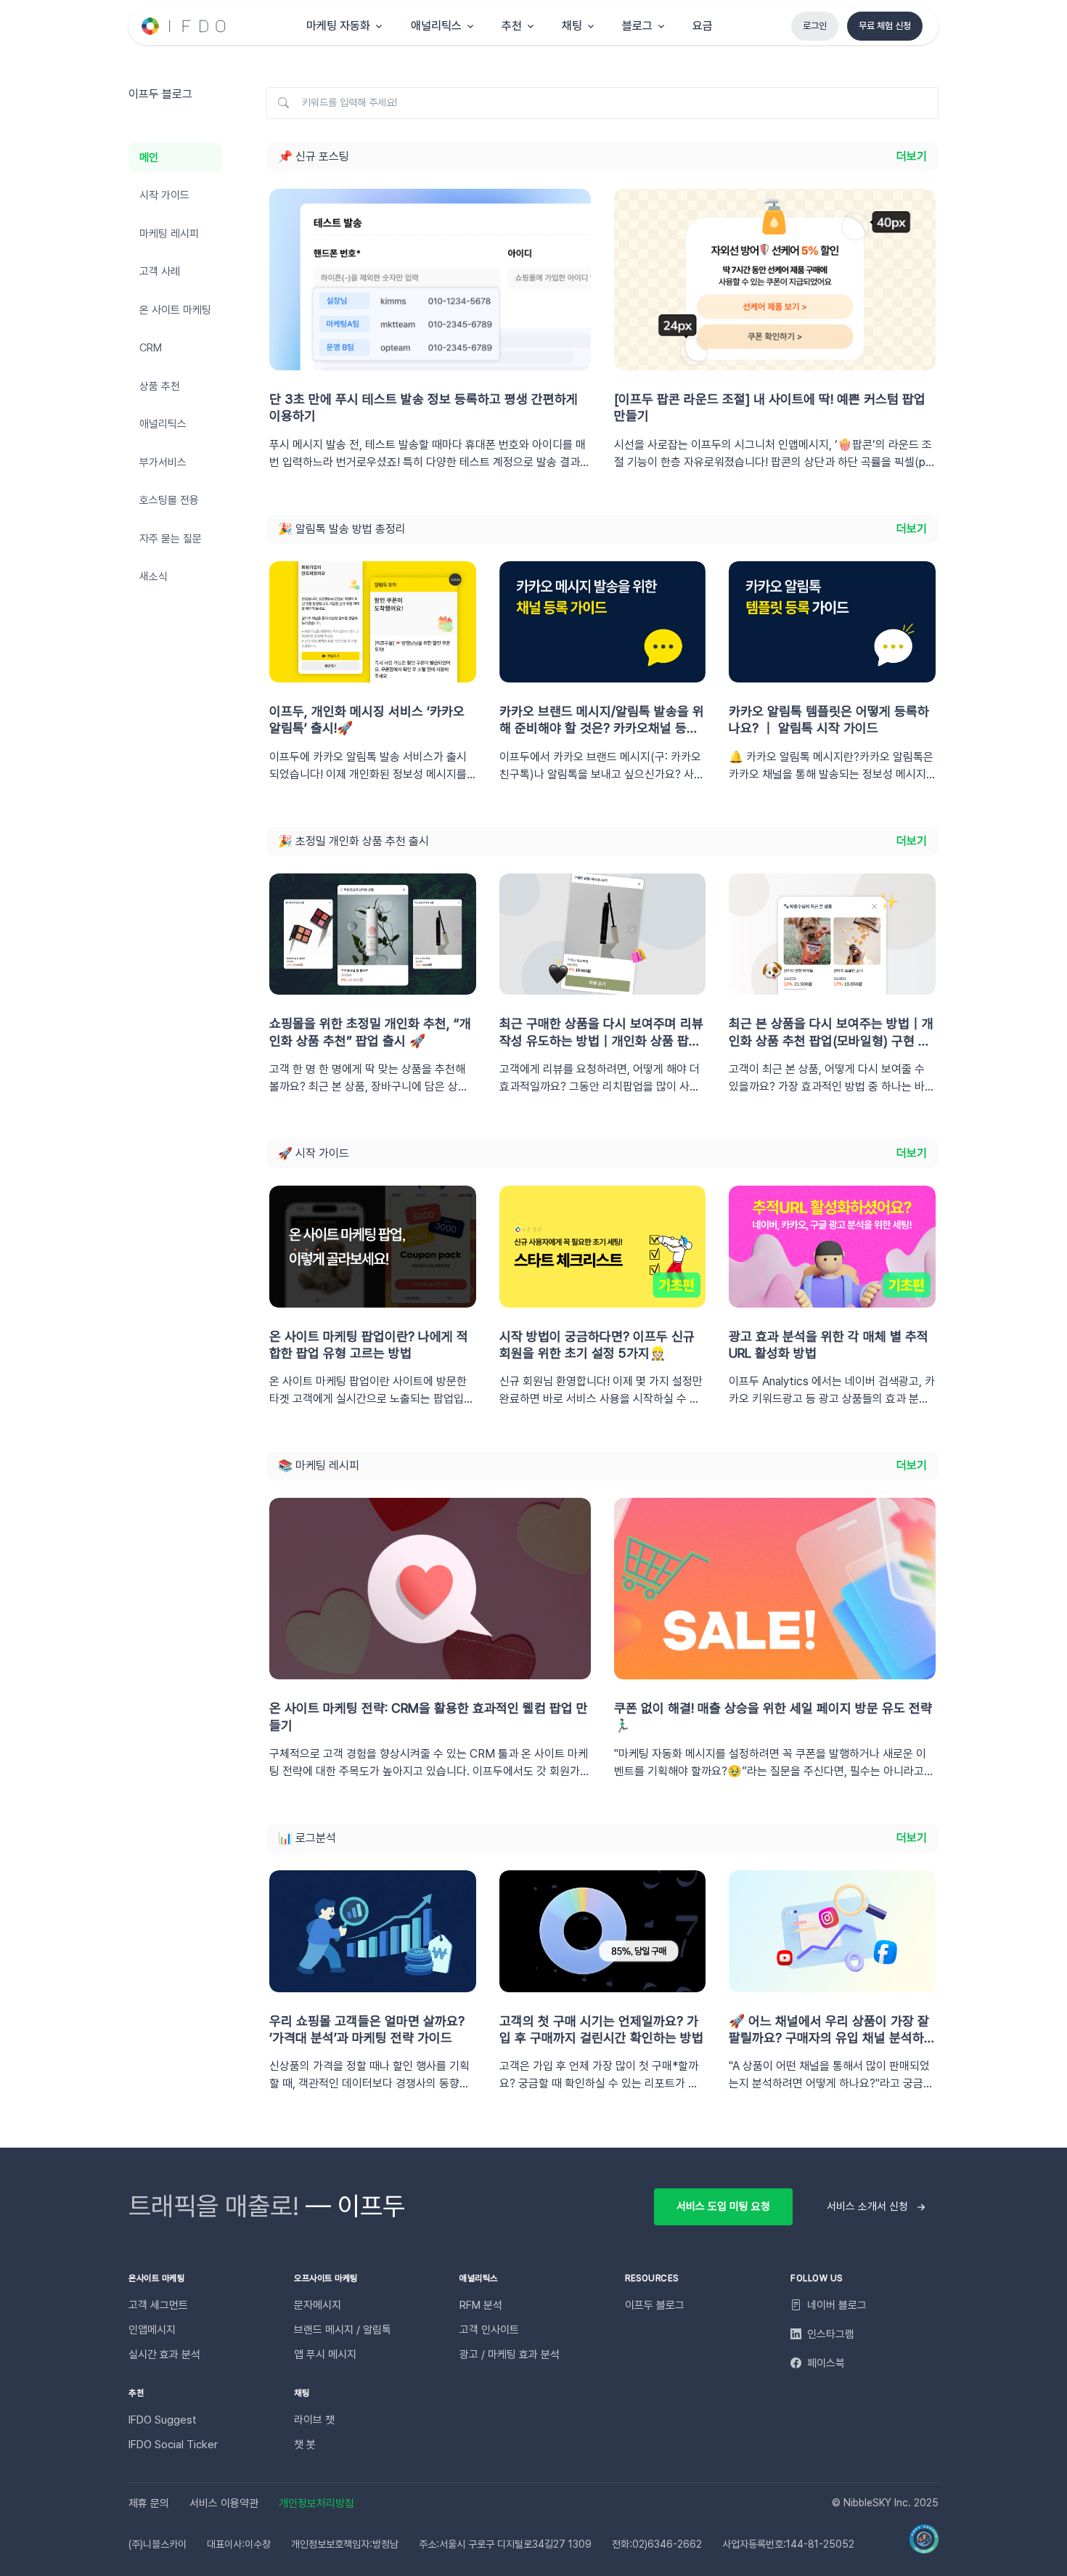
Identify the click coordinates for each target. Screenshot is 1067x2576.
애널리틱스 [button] (436, 26)
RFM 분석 (481, 2305)
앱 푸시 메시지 (325, 2355)
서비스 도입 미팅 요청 (723, 2206)
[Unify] (184, 26)
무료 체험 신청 (885, 26)
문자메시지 (318, 2305)
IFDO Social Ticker (173, 2445)
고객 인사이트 (489, 2330)
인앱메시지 (152, 2330)
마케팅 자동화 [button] (338, 26)
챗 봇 (305, 2445)
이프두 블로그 (655, 2305)
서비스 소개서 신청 (867, 2206)
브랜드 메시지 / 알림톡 (343, 2330)
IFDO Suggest (163, 2420)
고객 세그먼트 (158, 2305)
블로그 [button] (637, 26)
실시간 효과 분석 (164, 2355)
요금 (703, 26)
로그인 (815, 26)
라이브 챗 (314, 2420)
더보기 (912, 156)
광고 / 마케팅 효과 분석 (510, 2355)
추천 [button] (512, 26)
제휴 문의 (149, 2503)
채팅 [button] (572, 26)
